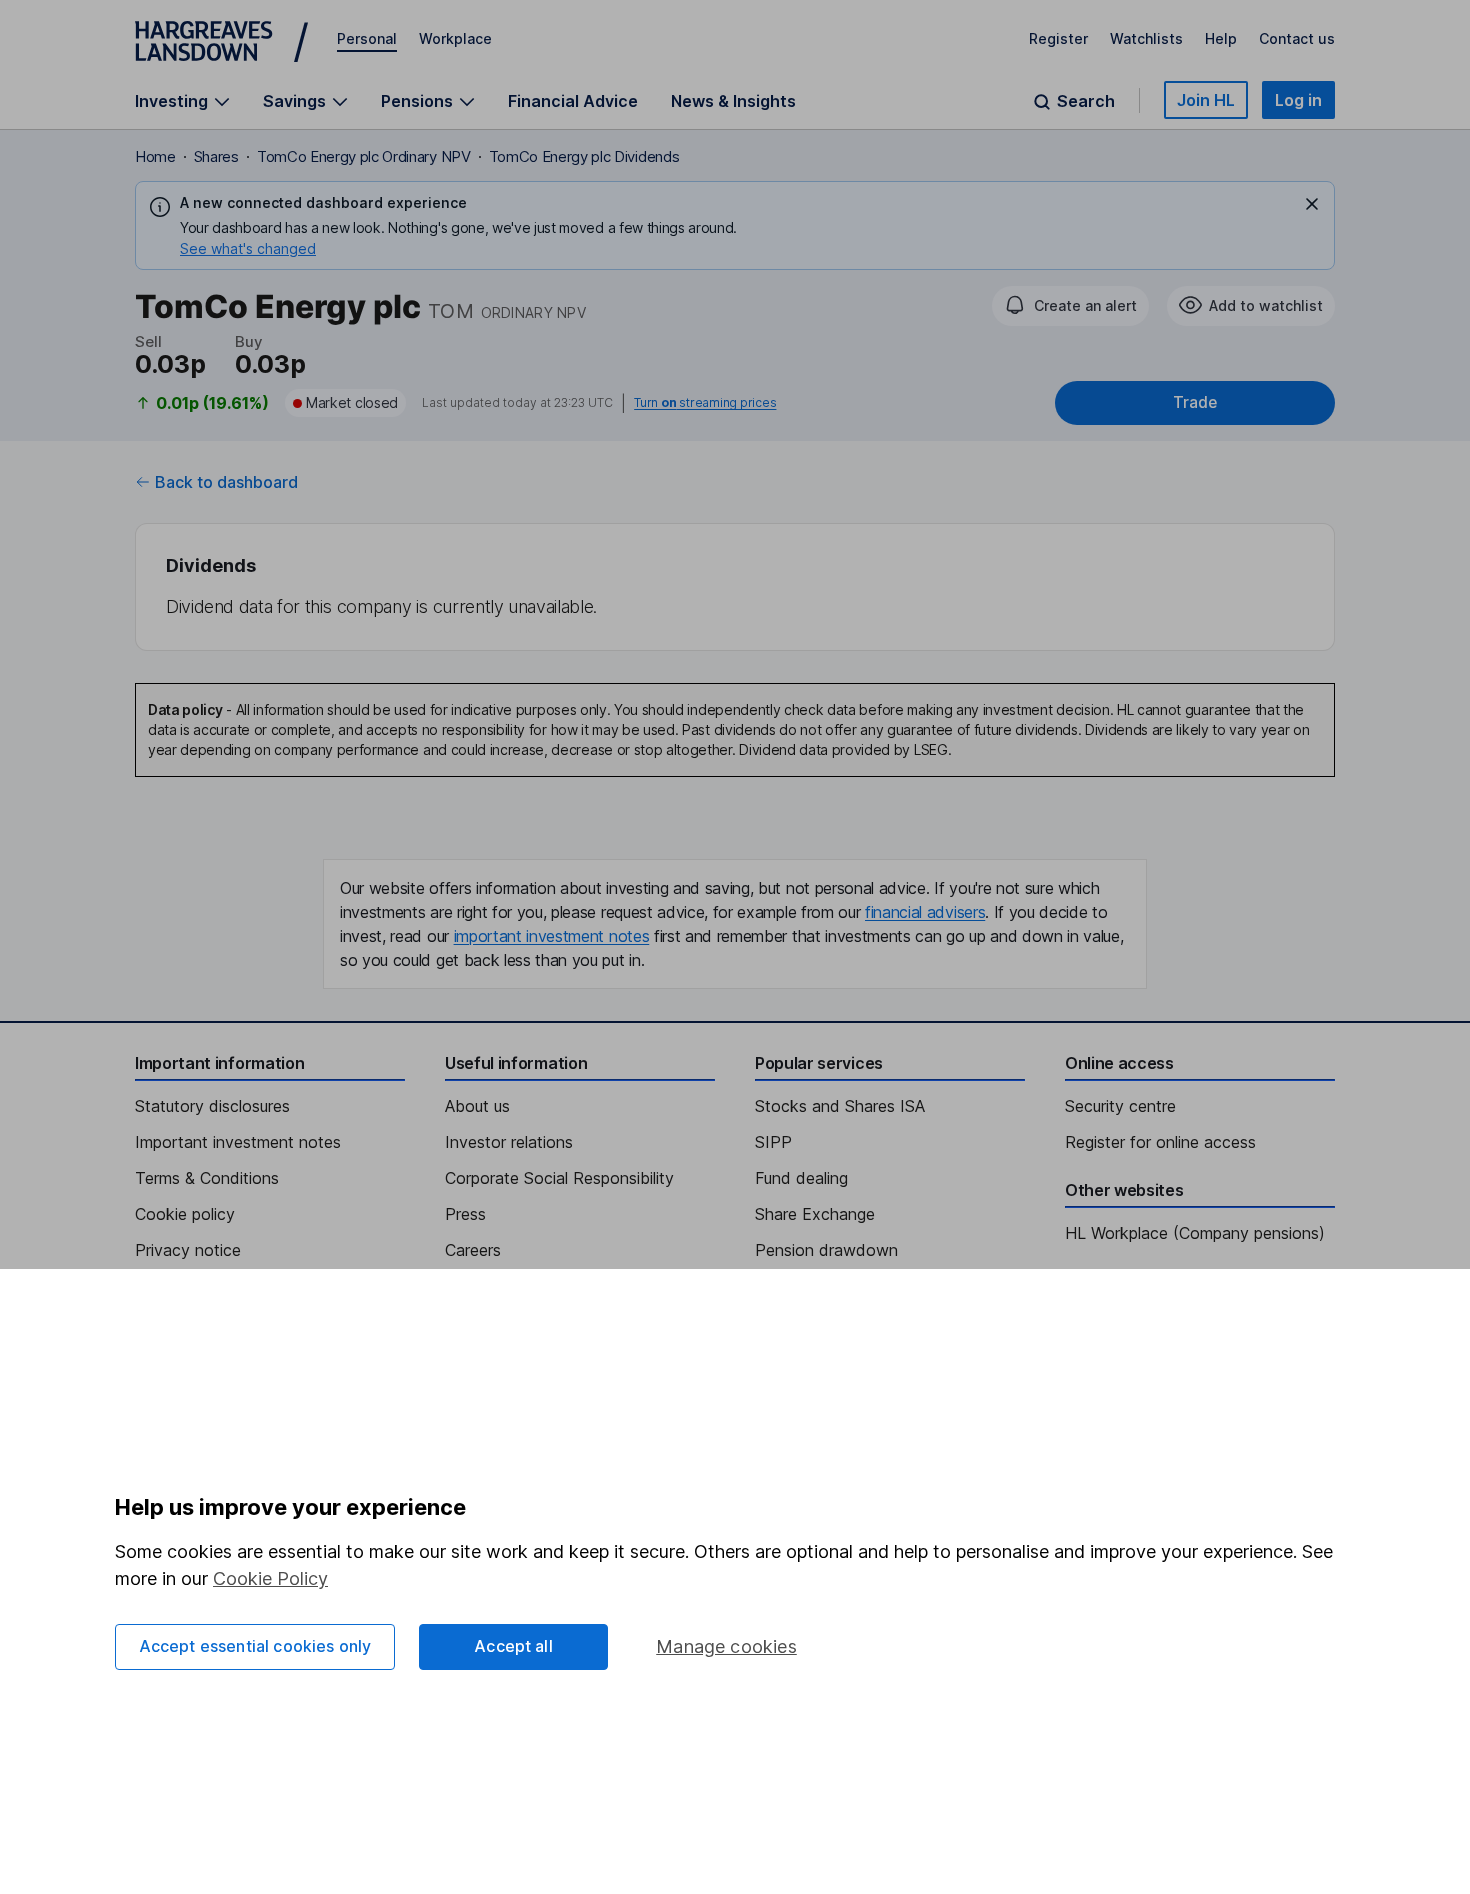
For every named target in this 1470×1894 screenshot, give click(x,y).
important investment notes (552, 936)
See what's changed (248, 248)
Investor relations (509, 1142)
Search (1086, 101)
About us (477, 1106)
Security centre (1120, 1106)
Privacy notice (188, 1250)
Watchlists (1146, 38)
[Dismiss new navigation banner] (1312, 204)
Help (1221, 38)
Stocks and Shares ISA (840, 1106)
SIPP (773, 1142)
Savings (294, 101)
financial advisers (925, 912)
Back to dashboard (226, 482)
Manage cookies (726, 1646)
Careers (473, 1250)
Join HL (1206, 100)
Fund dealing (801, 1178)
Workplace (455, 38)
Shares (216, 156)
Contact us (1297, 38)
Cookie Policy (270, 1578)
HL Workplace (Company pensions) (1195, 1233)
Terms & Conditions (207, 1178)
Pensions (417, 101)
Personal (367, 38)
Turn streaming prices (705, 403)
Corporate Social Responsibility (559, 1178)
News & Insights (733, 101)
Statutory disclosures (212, 1106)
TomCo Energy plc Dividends (584, 156)
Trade (1195, 402)
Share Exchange (815, 1214)
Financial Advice (573, 101)
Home (155, 156)
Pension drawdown (826, 1250)
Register (1058, 38)
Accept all (513, 1646)
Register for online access (1160, 1142)
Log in (1298, 100)
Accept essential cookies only (255, 1646)
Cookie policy (185, 1214)
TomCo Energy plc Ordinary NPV (364, 156)
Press (465, 1214)
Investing (171, 101)
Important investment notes (238, 1142)
